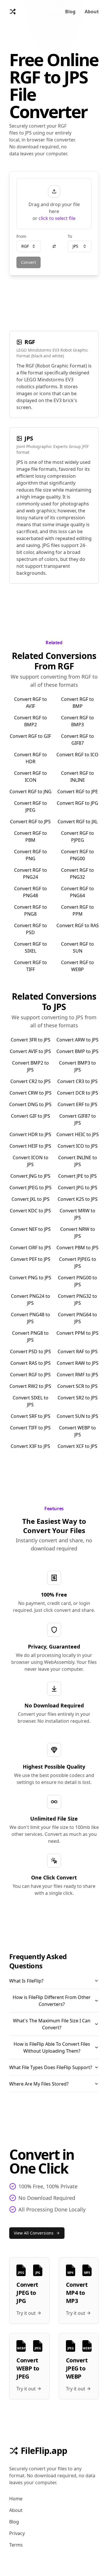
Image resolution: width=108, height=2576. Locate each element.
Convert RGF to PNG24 (31, 873)
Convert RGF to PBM (31, 837)
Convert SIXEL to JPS (31, 1401)
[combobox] (29, 246)
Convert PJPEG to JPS (78, 1263)
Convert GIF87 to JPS (78, 1119)
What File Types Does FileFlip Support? (51, 2067)
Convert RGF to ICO (77, 755)
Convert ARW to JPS (77, 1040)
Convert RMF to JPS (77, 1375)
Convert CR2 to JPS (31, 1081)
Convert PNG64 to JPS (77, 1318)
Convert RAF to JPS (78, 1352)
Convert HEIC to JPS (78, 1134)
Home (16, 2499)
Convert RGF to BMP (77, 703)
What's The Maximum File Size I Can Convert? (52, 2024)
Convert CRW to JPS (31, 1093)
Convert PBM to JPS (77, 1248)
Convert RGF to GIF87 (77, 740)
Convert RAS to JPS (31, 1363)
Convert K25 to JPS (78, 1199)
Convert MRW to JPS (77, 1214)
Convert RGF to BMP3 (77, 721)
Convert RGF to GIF (30, 736)
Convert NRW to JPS (78, 1233)
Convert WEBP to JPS (77, 1431)
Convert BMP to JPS (77, 1051)
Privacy (17, 2533)
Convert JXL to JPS (31, 1199)
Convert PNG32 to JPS (77, 1300)
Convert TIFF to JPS (30, 1428)
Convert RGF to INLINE (77, 776)
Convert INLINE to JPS (78, 1161)
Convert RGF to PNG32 (77, 873)
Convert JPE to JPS (77, 1176)
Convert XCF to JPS (77, 1446)
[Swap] (54, 246)
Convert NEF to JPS (31, 1229)
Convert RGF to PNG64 (77, 892)
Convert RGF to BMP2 (31, 721)
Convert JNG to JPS (30, 1176)
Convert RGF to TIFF (31, 966)
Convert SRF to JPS (31, 1416)
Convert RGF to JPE (78, 792)
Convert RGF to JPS (30, 822)
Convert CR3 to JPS (77, 1081)
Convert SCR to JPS (77, 1386)
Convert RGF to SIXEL (31, 947)
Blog (70, 12)
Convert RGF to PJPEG (77, 837)
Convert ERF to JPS (77, 1104)
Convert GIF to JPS (31, 1116)
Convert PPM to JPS (77, 1333)
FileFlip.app (44, 2451)
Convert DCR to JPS (78, 1093)
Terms (16, 2545)
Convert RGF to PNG (31, 855)
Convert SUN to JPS (77, 1416)
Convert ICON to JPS (31, 1161)
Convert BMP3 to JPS (77, 1066)
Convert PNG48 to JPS (31, 1318)
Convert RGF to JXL (78, 822)
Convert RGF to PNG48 (31, 892)
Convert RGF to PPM (77, 910)
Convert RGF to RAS (78, 925)
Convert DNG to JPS (30, 1104)
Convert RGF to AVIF (31, 703)
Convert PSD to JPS (31, 1352)
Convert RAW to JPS (78, 1363)
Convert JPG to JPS (78, 1188)
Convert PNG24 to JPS (31, 1300)
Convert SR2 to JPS (78, 1398)
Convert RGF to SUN (77, 947)
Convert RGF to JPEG (31, 807)
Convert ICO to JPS (78, 1146)
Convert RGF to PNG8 (31, 910)
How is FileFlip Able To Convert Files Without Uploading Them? (52, 2047)
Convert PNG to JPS (30, 1278)
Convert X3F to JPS (30, 1446)
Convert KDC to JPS (30, 1211)
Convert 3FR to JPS (31, 1040)
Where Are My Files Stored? (39, 2084)
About (92, 12)
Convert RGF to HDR (31, 758)
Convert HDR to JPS (30, 1134)
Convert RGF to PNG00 (77, 855)
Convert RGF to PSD (31, 929)
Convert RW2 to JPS (30, 1386)
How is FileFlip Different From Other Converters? (52, 2001)
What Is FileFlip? (26, 1981)
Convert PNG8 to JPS (30, 1336)
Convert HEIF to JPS (30, 1146)
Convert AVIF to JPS (30, 1051)
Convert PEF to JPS (31, 1259)
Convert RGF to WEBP (77, 966)
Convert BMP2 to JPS (31, 1066)
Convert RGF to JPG (77, 803)
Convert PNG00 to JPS (77, 1281)
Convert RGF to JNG (31, 792)
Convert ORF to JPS (31, 1248)
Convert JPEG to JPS (31, 1188)
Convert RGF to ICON (31, 776)
